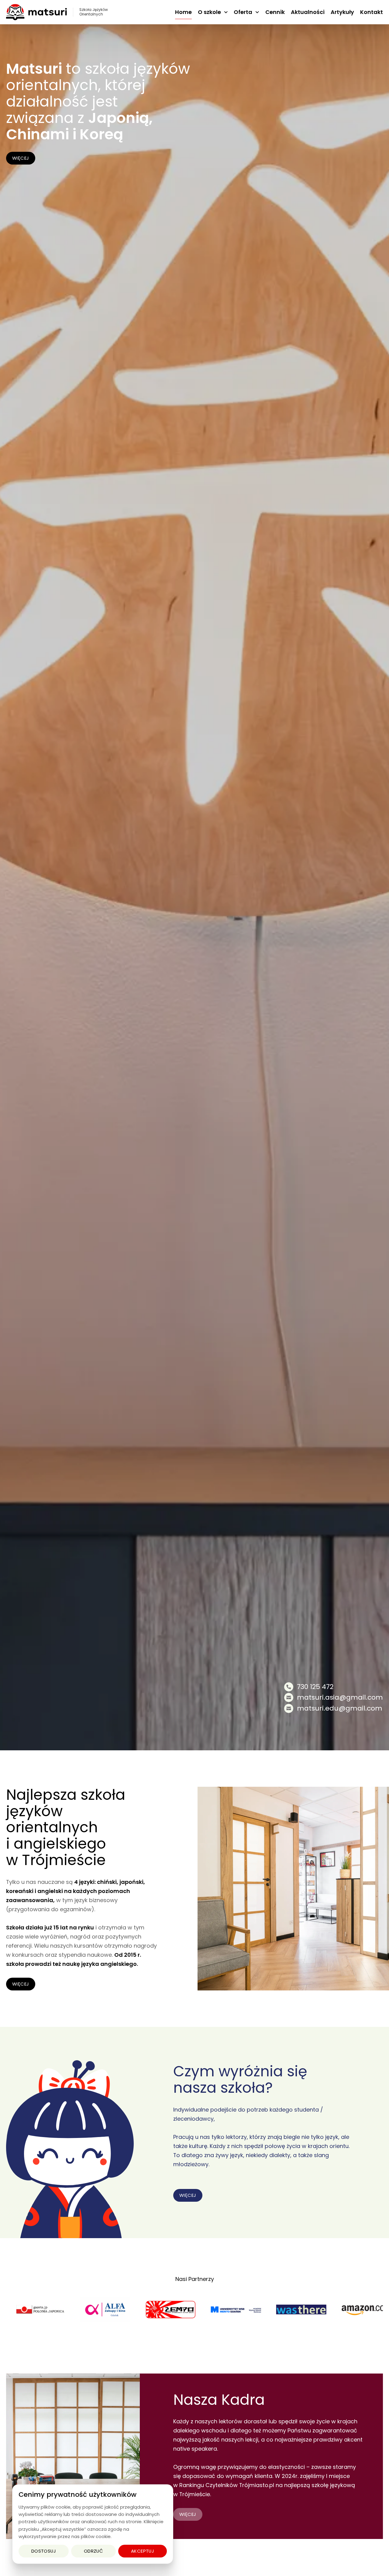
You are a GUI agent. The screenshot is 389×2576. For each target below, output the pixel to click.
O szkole (209, 12)
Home (183, 12)
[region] (93, 2524)
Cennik (275, 12)
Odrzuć (94, 2551)
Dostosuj (44, 2551)
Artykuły (342, 12)
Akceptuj (143, 2551)
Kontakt (372, 12)
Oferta (243, 12)
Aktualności (308, 12)
